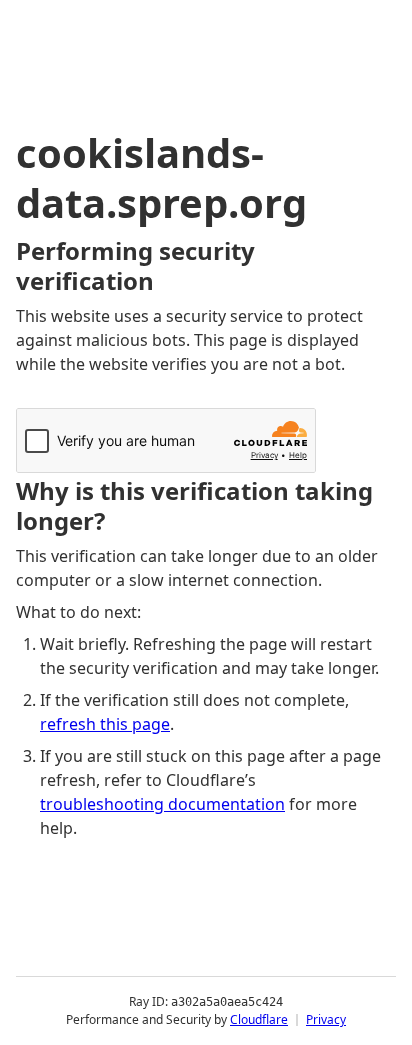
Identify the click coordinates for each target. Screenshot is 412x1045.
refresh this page (105, 724)
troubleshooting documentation (162, 804)
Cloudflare (259, 1019)
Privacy (326, 1019)
